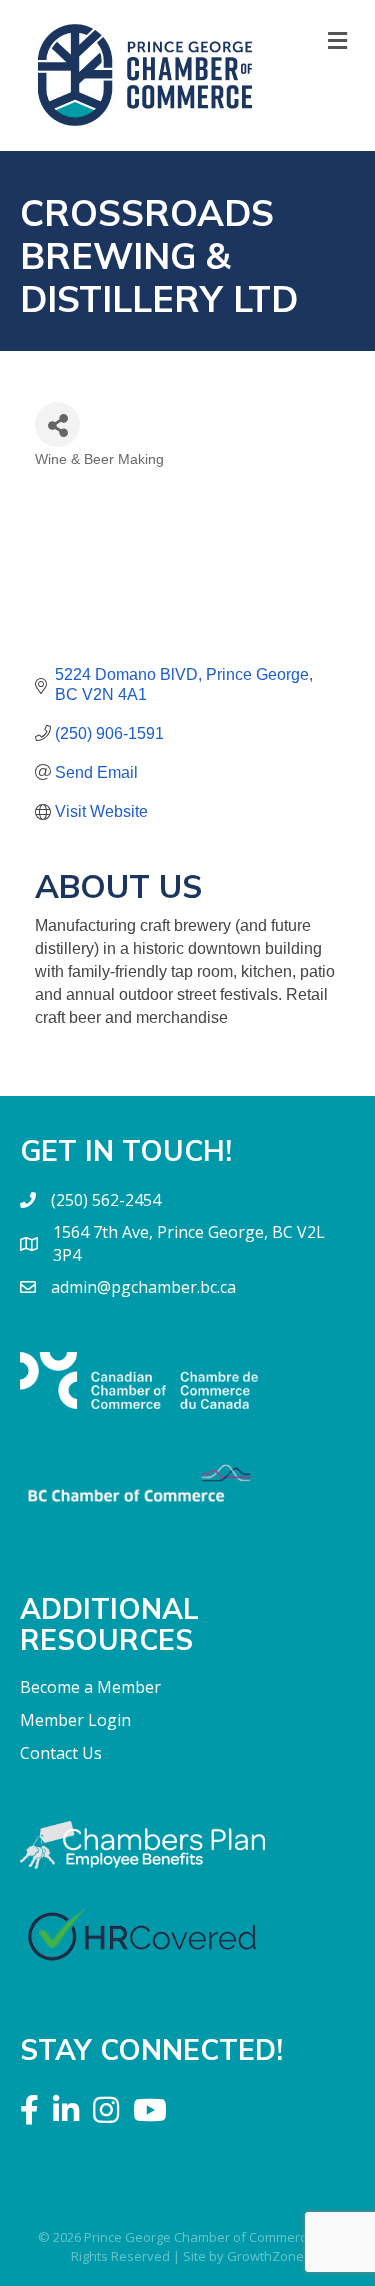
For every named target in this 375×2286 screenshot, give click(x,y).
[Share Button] (57, 424)
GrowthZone (265, 2256)
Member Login (75, 1720)
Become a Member (90, 1687)
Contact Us (61, 1753)
